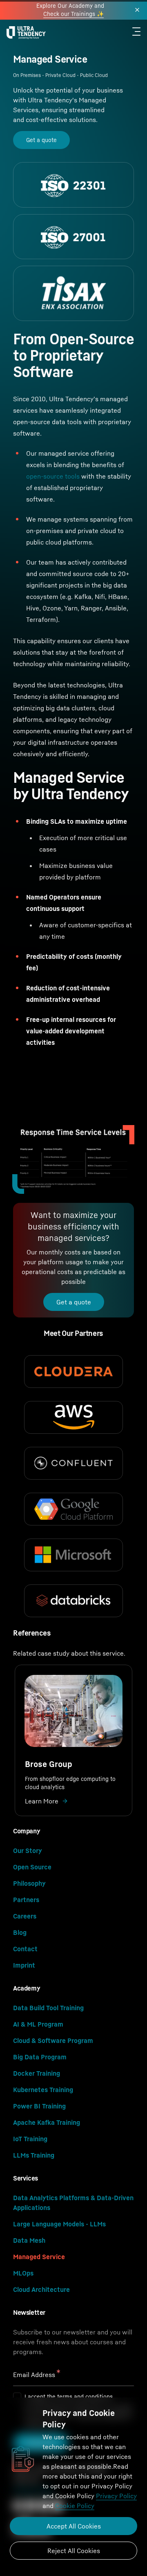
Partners (26, 1900)
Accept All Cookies (74, 2526)
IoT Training (30, 2139)
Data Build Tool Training (48, 2008)
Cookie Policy (75, 2506)
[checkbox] (17, 2397)
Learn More (42, 1801)
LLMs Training (34, 2155)
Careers (25, 1916)
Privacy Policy (116, 2496)
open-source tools (53, 476)
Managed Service (39, 2257)
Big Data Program (40, 2057)
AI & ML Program (38, 2024)
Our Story (28, 1851)
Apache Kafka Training (47, 2122)
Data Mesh (29, 2240)
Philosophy (29, 1883)
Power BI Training (39, 2106)
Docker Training (37, 2073)
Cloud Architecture (41, 2289)
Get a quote (41, 140)
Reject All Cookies (74, 2551)
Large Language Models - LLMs (59, 2224)
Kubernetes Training (43, 2090)
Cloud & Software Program (53, 2040)
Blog (20, 1932)
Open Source (32, 1867)
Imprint (24, 1965)
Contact (25, 1949)
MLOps (23, 2273)
